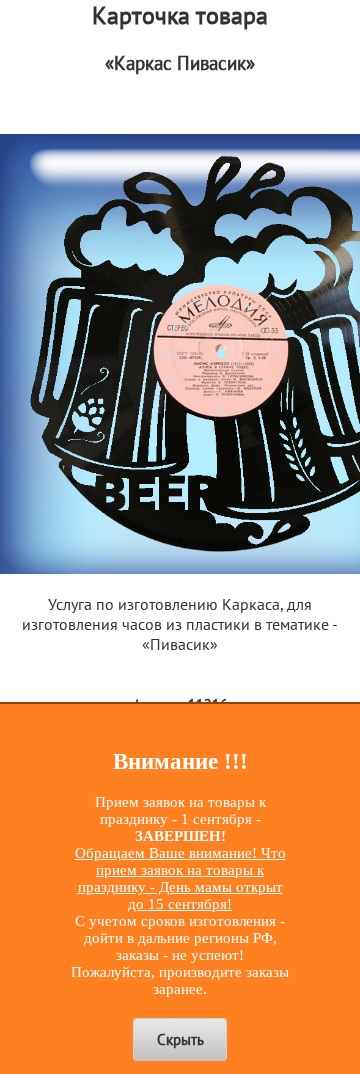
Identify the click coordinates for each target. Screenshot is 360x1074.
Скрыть (180, 1039)
